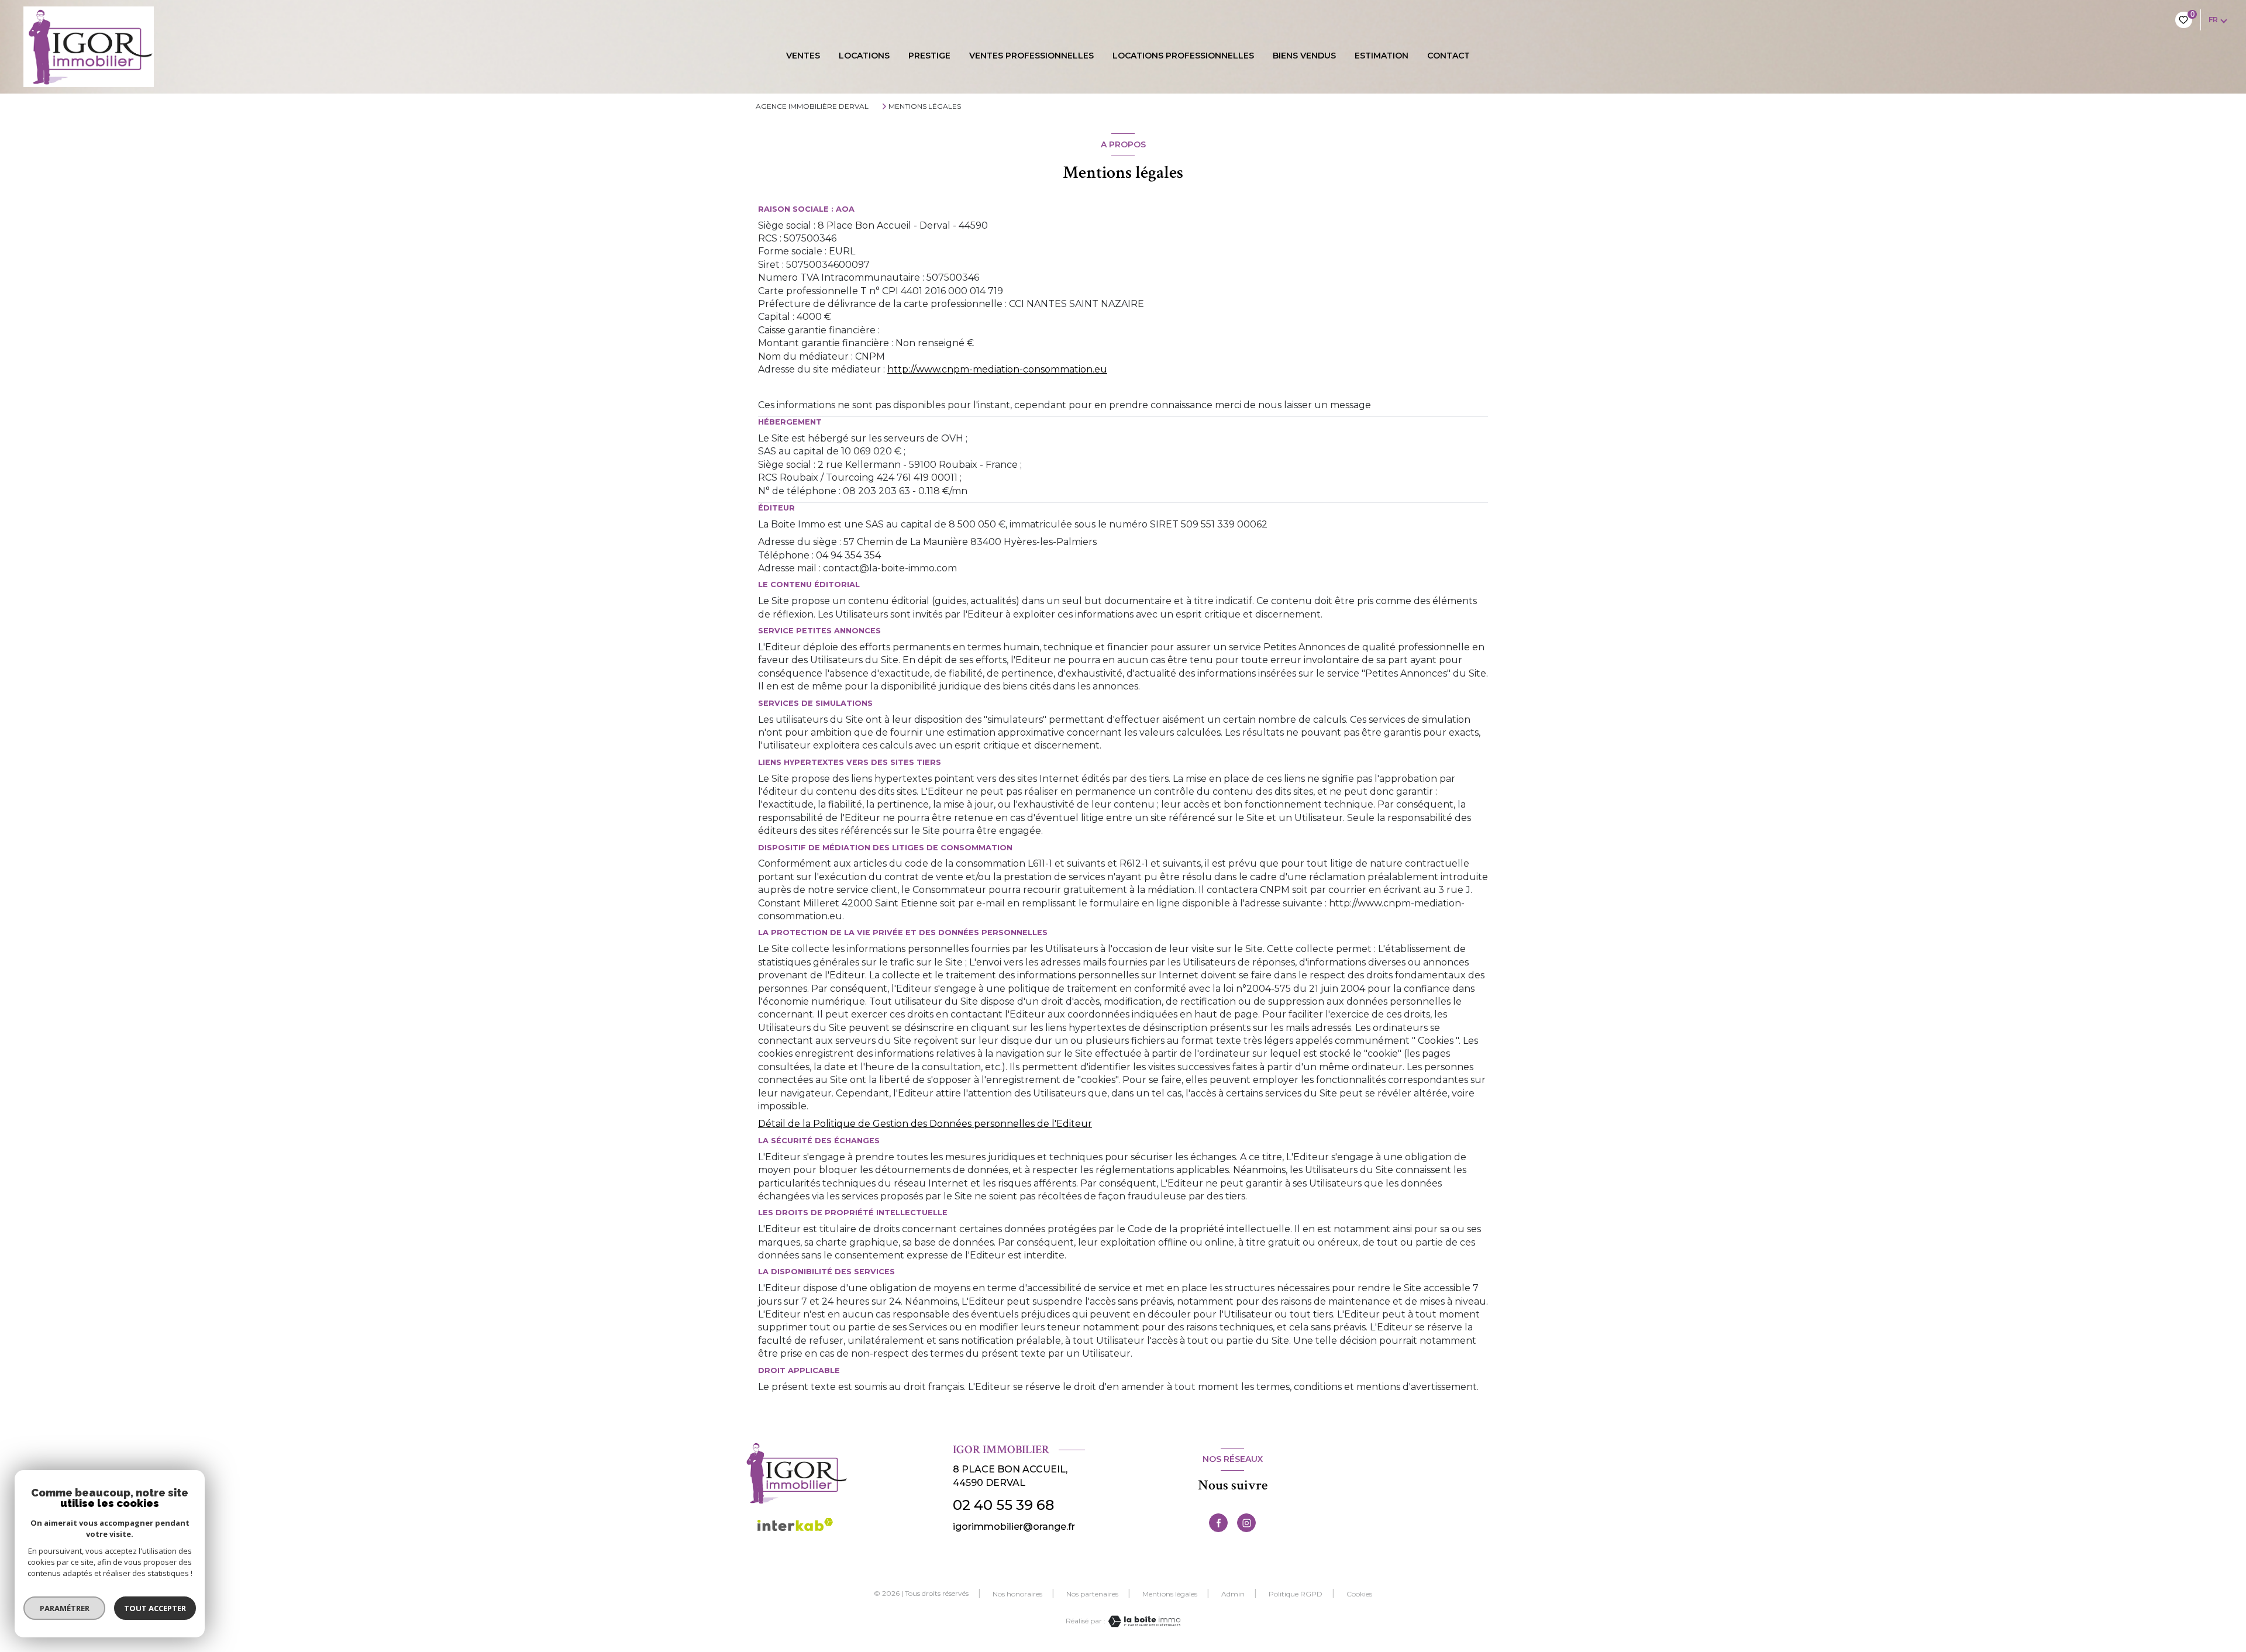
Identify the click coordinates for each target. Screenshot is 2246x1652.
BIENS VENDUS (1304, 56)
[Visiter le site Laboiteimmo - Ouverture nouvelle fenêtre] (1143, 1621)
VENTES (803, 56)
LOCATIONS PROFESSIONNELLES (1183, 56)
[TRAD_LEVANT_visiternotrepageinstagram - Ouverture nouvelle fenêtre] (1246, 1523)
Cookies (1359, 1594)
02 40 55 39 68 (1003, 1505)
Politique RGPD (1296, 1594)
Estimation (1382, 56)
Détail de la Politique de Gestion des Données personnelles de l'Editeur (925, 1124)
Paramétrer (65, 1608)
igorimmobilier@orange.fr (1014, 1527)
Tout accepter (155, 1608)
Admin (1233, 1594)
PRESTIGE (929, 56)
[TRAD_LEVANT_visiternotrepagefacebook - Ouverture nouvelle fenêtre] (1218, 1523)
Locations (864, 56)
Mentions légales (1170, 1594)
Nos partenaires (1092, 1594)
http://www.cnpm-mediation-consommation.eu (997, 369)
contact (1448, 56)
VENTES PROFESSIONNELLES (1031, 56)
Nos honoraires (1017, 1594)
